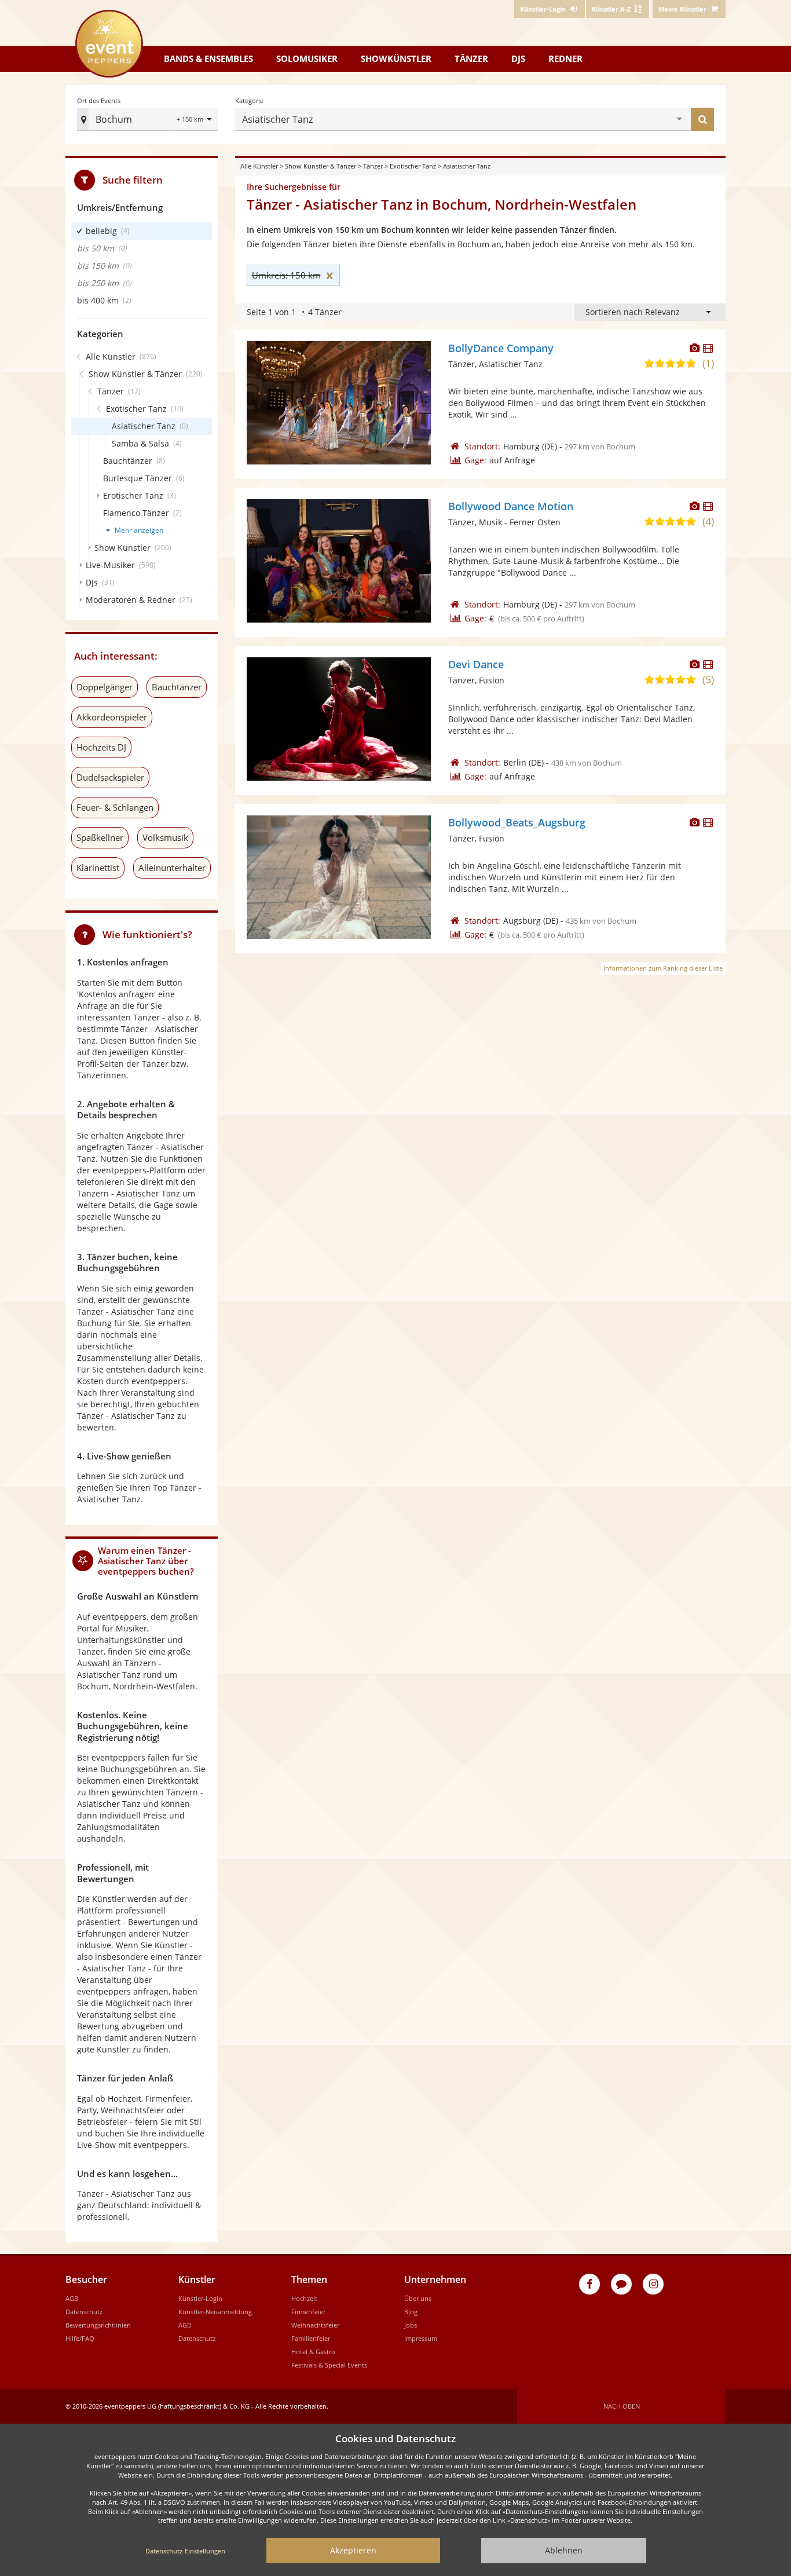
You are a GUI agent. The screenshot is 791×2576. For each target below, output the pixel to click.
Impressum (421, 2338)
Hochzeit (304, 2298)
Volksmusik (165, 837)
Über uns (418, 2298)
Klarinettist (98, 868)
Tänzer (471, 58)
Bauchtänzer (177, 687)
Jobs (411, 2325)
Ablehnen (564, 2550)
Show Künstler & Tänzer (321, 166)
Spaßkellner (100, 837)
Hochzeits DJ (101, 747)
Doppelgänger (105, 687)
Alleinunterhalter (172, 868)
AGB (72, 2298)
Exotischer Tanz (413, 166)
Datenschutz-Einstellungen (185, 2551)
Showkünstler (396, 58)
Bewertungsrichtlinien (98, 2325)
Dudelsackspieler (110, 777)
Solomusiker (307, 58)
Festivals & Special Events (329, 2365)
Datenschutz (84, 2312)
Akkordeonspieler (112, 717)
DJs (518, 58)
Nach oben (622, 2406)
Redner (565, 58)
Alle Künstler (259, 166)
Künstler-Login (200, 2298)
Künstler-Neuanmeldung (215, 2312)
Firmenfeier (308, 2312)
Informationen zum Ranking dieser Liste (663, 968)
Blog (411, 2312)
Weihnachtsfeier (315, 2325)
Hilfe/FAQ (80, 2338)
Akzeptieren (353, 2550)
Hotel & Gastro (313, 2352)
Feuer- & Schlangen (115, 807)
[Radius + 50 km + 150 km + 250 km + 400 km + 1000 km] (195, 120)
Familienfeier (311, 2338)
